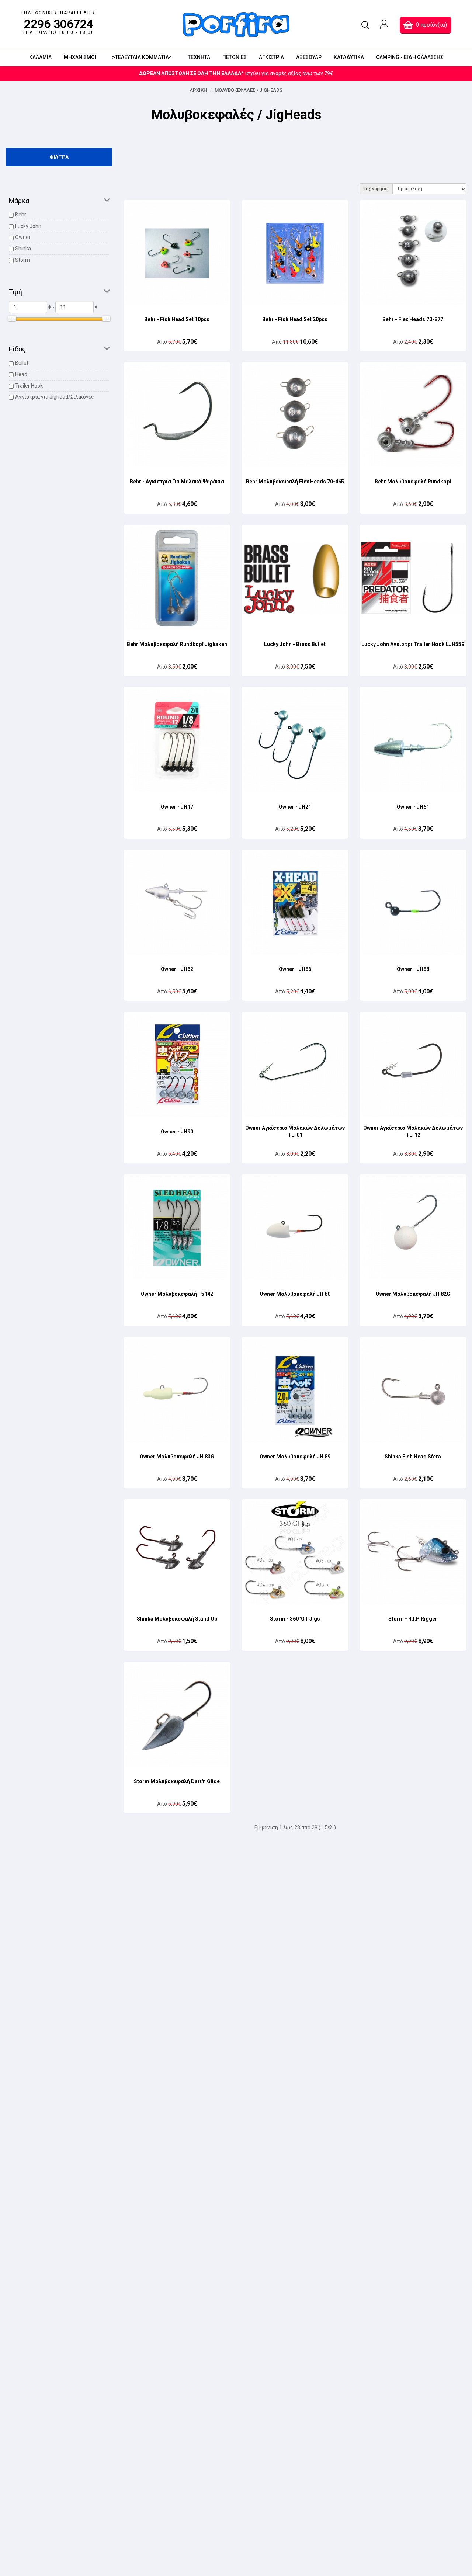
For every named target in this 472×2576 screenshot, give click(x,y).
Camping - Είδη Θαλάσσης (410, 57)
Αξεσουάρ (309, 57)
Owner (23, 237)
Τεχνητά (199, 57)
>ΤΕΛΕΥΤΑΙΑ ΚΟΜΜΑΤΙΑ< (142, 57)
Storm (22, 260)
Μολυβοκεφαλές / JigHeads (249, 90)
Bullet (22, 363)
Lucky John (28, 226)
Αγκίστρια (271, 57)
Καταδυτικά (349, 57)
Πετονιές (235, 57)
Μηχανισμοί (80, 57)
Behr (21, 215)
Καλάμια (40, 57)
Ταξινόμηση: (376, 189)
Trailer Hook (29, 386)
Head (21, 374)
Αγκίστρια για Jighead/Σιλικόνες (55, 397)
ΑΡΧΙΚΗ (198, 90)
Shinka (23, 249)
